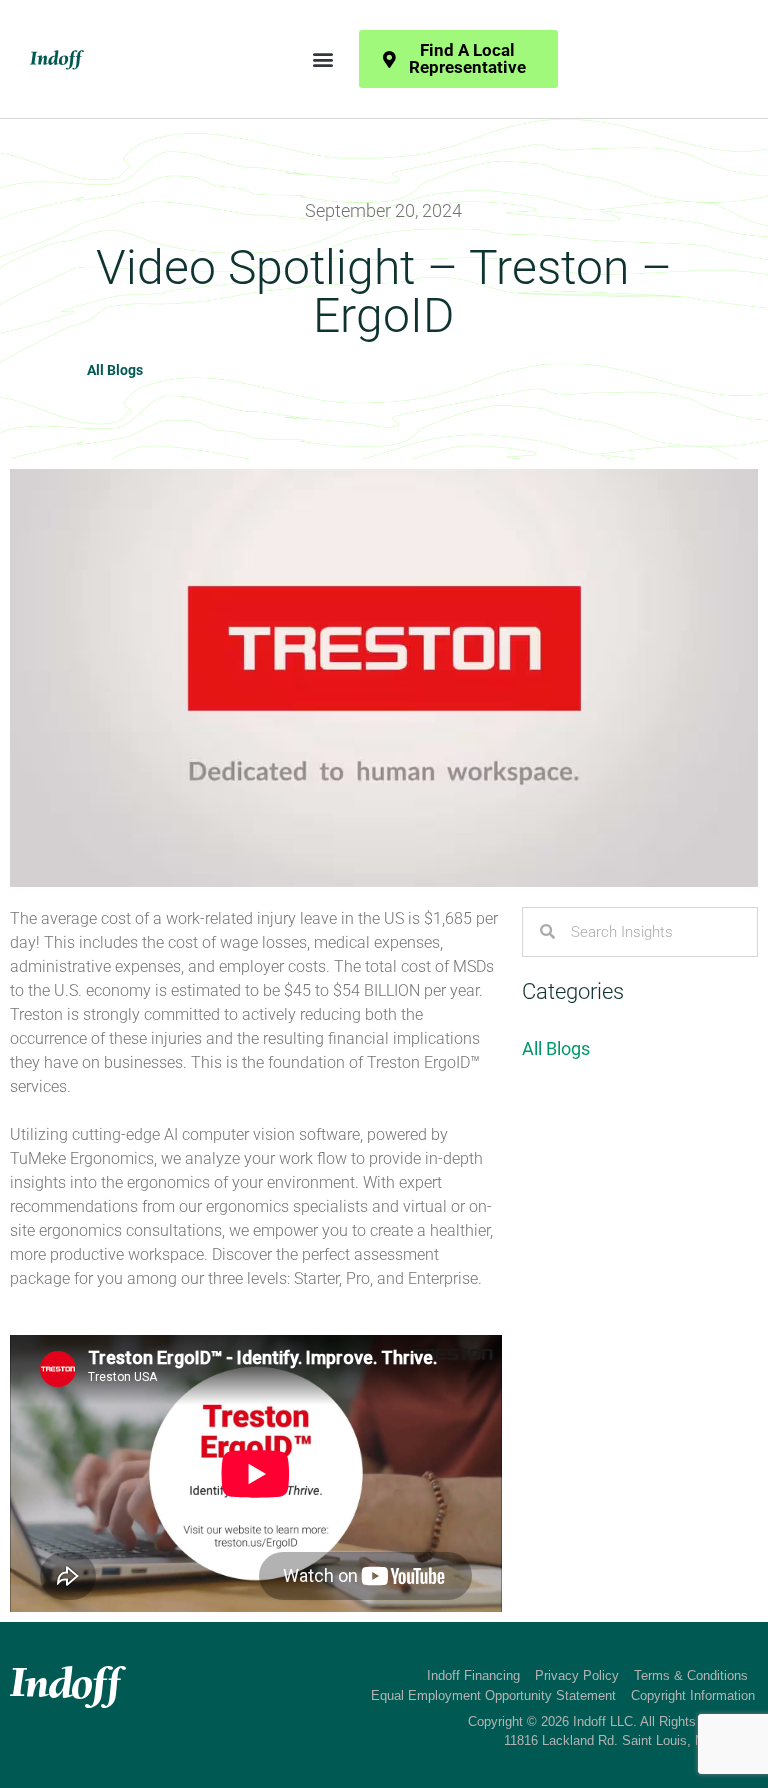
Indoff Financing (473, 1675)
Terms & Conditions (691, 1675)
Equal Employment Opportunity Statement (493, 1695)
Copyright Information (693, 1695)
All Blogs (115, 370)
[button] (322, 59)
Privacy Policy (577, 1675)
